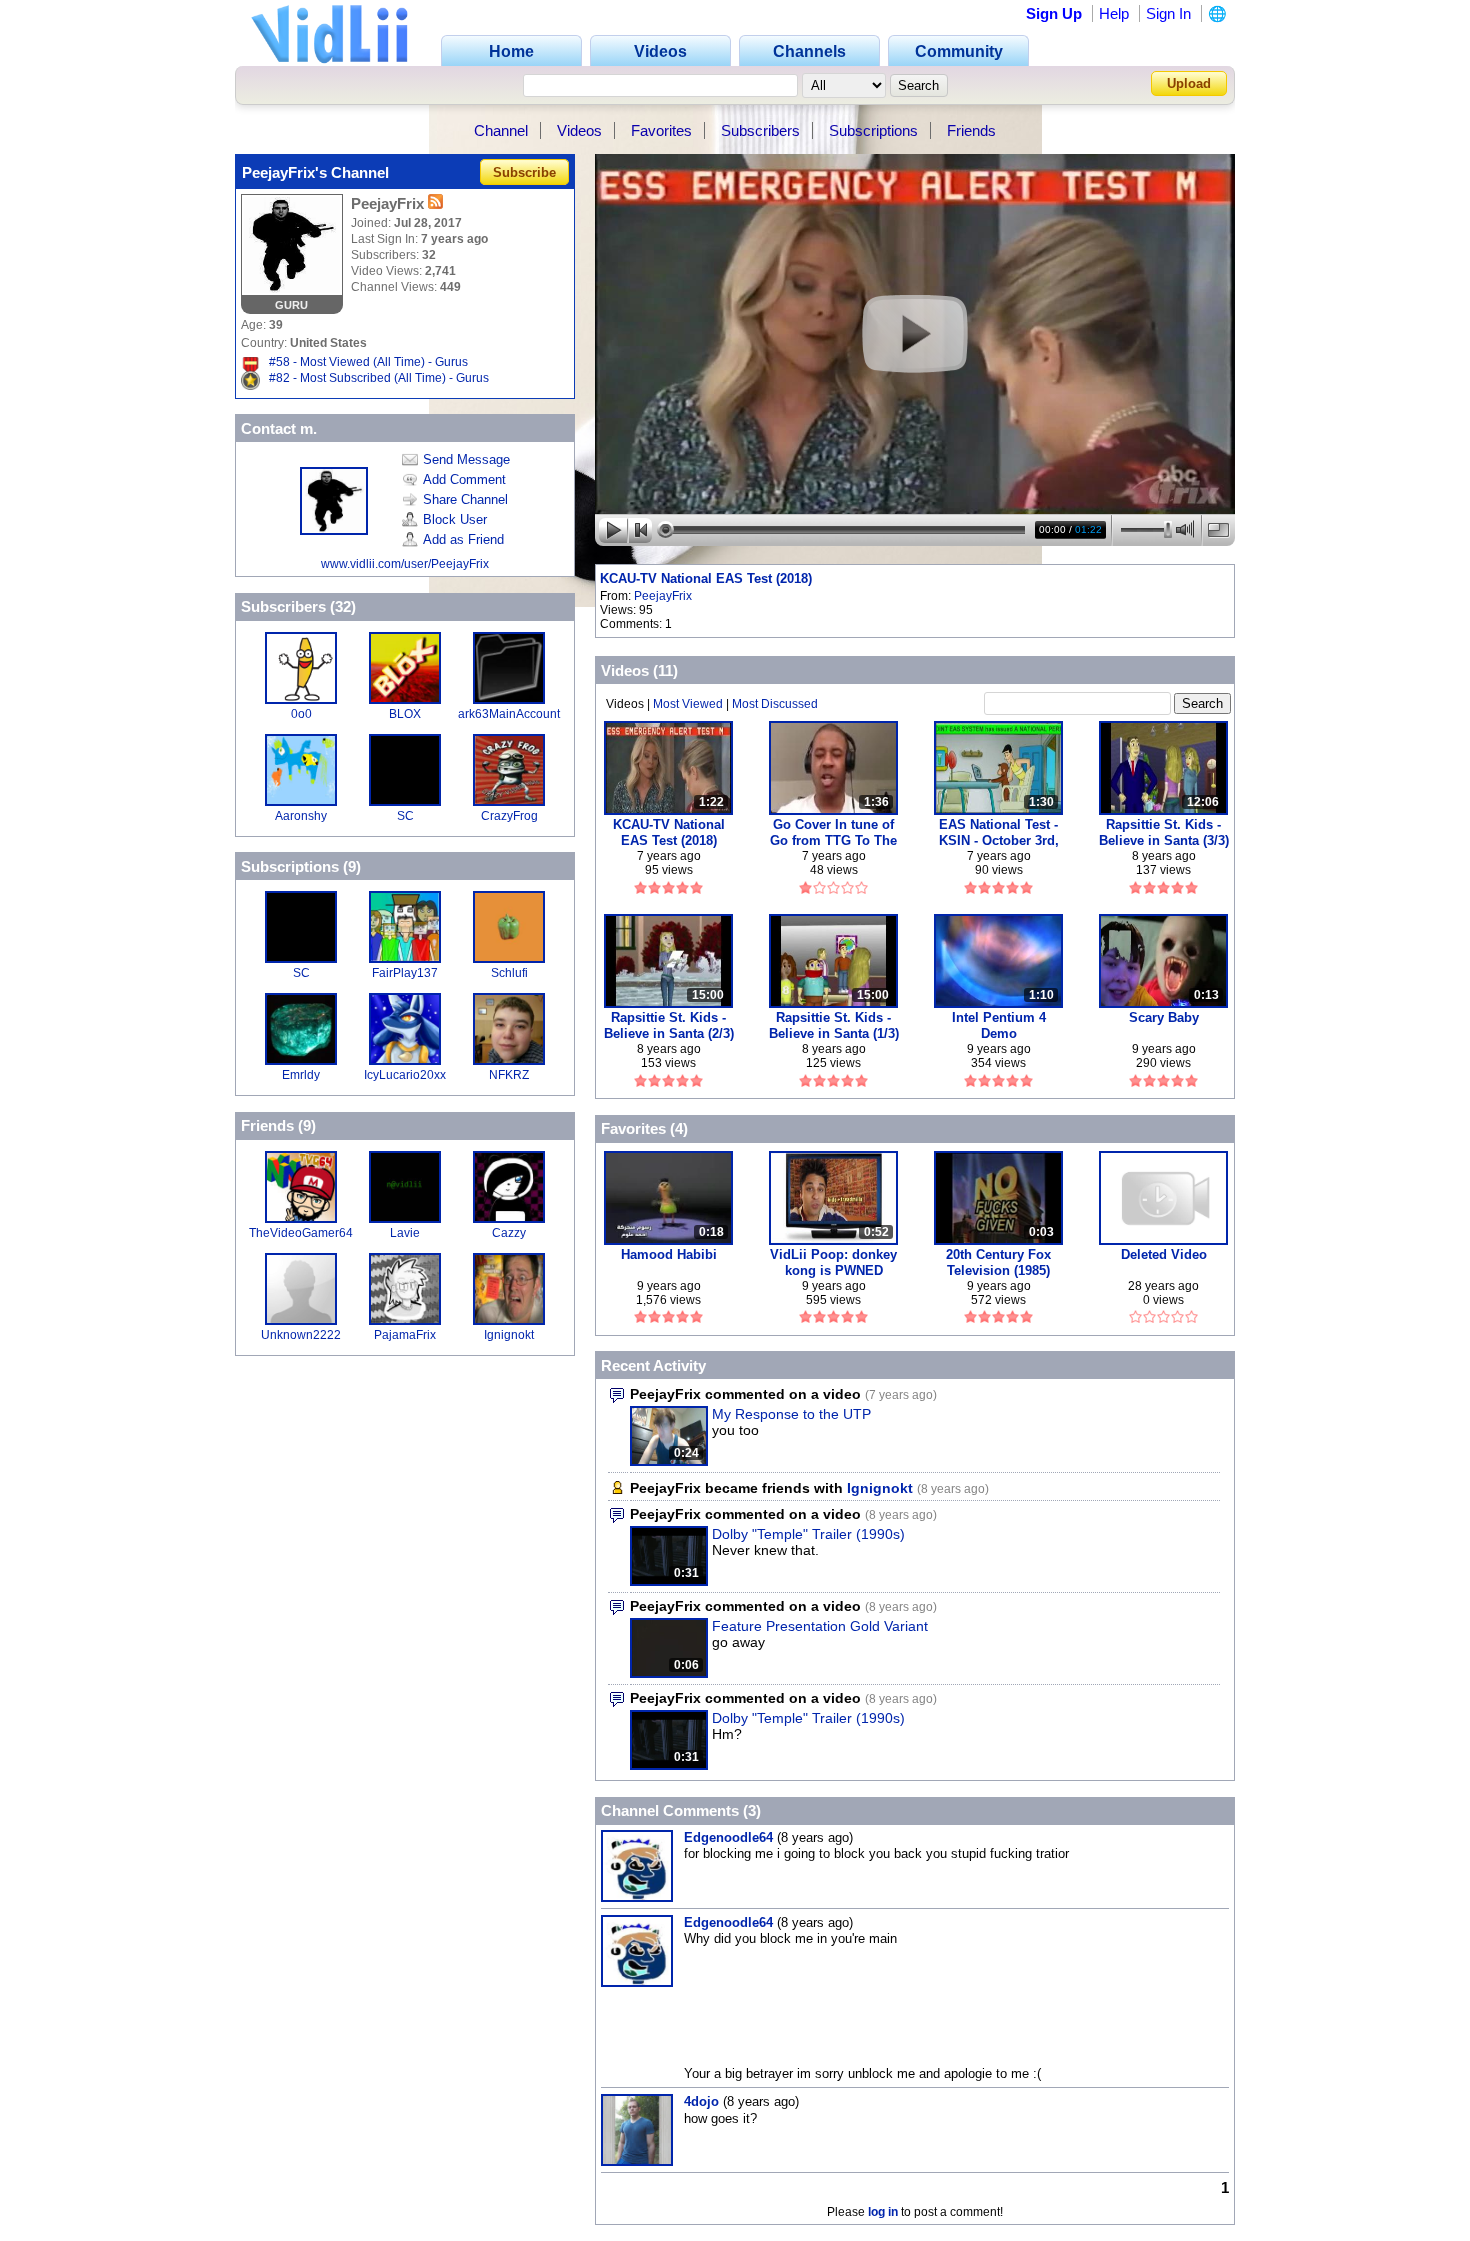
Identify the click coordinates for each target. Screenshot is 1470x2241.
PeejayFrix (663, 596)
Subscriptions (873, 130)
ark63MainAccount (509, 714)
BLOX (405, 714)
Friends (971, 130)
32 (343, 606)
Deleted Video (1164, 1254)
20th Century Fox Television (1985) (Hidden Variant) (998, 1262)
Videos (579, 130)
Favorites (661, 130)
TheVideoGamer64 (301, 1233)
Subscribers (760, 130)
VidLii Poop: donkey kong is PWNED (833, 1262)
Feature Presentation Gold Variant (820, 1626)
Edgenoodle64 (728, 1837)
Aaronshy (301, 816)
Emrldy (301, 1075)
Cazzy (509, 1233)
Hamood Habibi (669, 1254)
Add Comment (464, 479)
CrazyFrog (509, 816)
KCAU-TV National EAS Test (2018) (706, 578)
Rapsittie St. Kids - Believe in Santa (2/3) (669, 1025)
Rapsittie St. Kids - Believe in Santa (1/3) (834, 1025)
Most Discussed (775, 704)
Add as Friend (463, 539)
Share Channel (465, 499)
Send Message (466, 459)
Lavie (405, 1233)
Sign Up (1054, 13)
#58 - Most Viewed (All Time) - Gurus (368, 362)
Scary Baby (1164, 1017)
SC (405, 816)
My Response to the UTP (791, 1414)
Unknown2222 (301, 1335)
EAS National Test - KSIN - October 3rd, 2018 (999, 832)
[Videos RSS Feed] (435, 203)
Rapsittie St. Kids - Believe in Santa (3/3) (1164, 832)
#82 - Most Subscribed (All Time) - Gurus (379, 378)
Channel (501, 130)
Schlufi (509, 973)
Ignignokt (509, 1335)
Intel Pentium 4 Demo (999, 1025)
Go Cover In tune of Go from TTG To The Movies (833, 832)
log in (883, 2212)
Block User (455, 519)
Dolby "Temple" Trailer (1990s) (808, 1534)
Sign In (1168, 13)
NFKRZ (509, 1075)
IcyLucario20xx (405, 1075)
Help (1114, 13)
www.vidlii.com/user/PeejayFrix (405, 564)
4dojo (701, 2101)
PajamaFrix (405, 1335)
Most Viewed (688, 704)
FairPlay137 (405, 973)
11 (665, 670)
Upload (1189, 83)
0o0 (301, 714)
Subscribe (524, 172)
